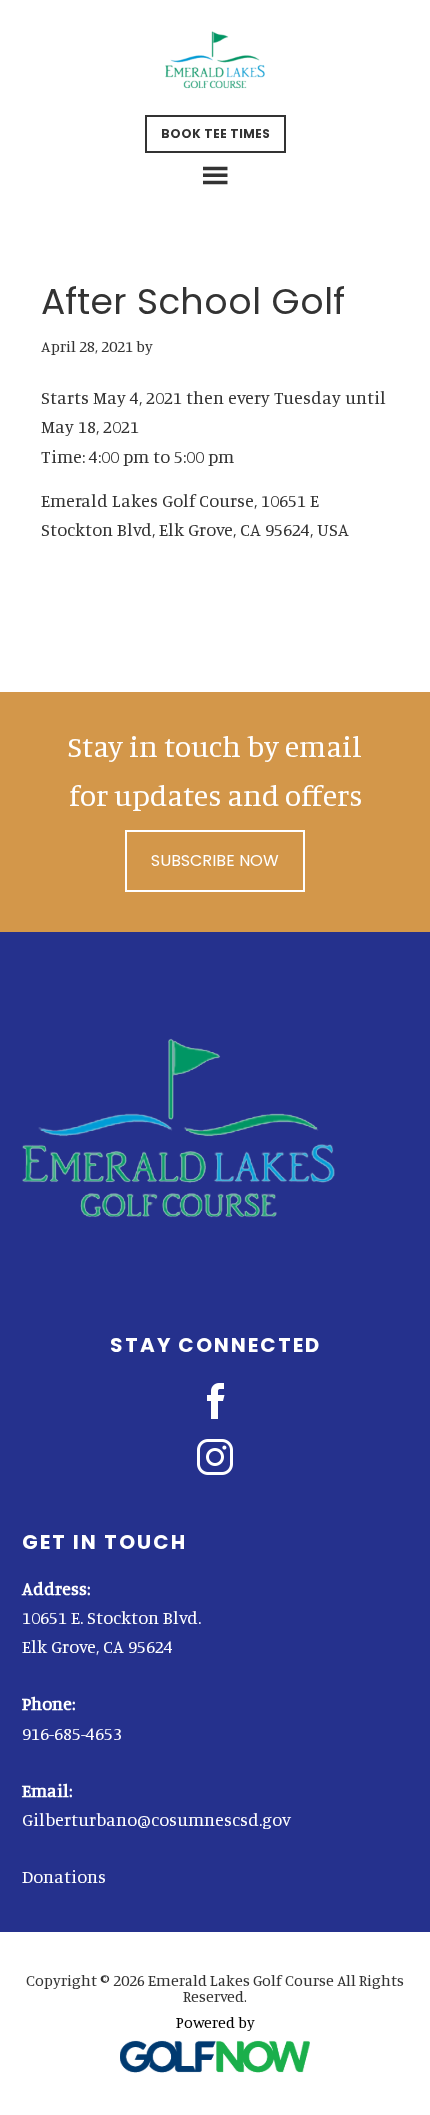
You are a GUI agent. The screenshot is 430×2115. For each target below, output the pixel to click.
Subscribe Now (215, 860)
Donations (64, 1876)
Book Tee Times (215, 133)
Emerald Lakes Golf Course (215, 60)
